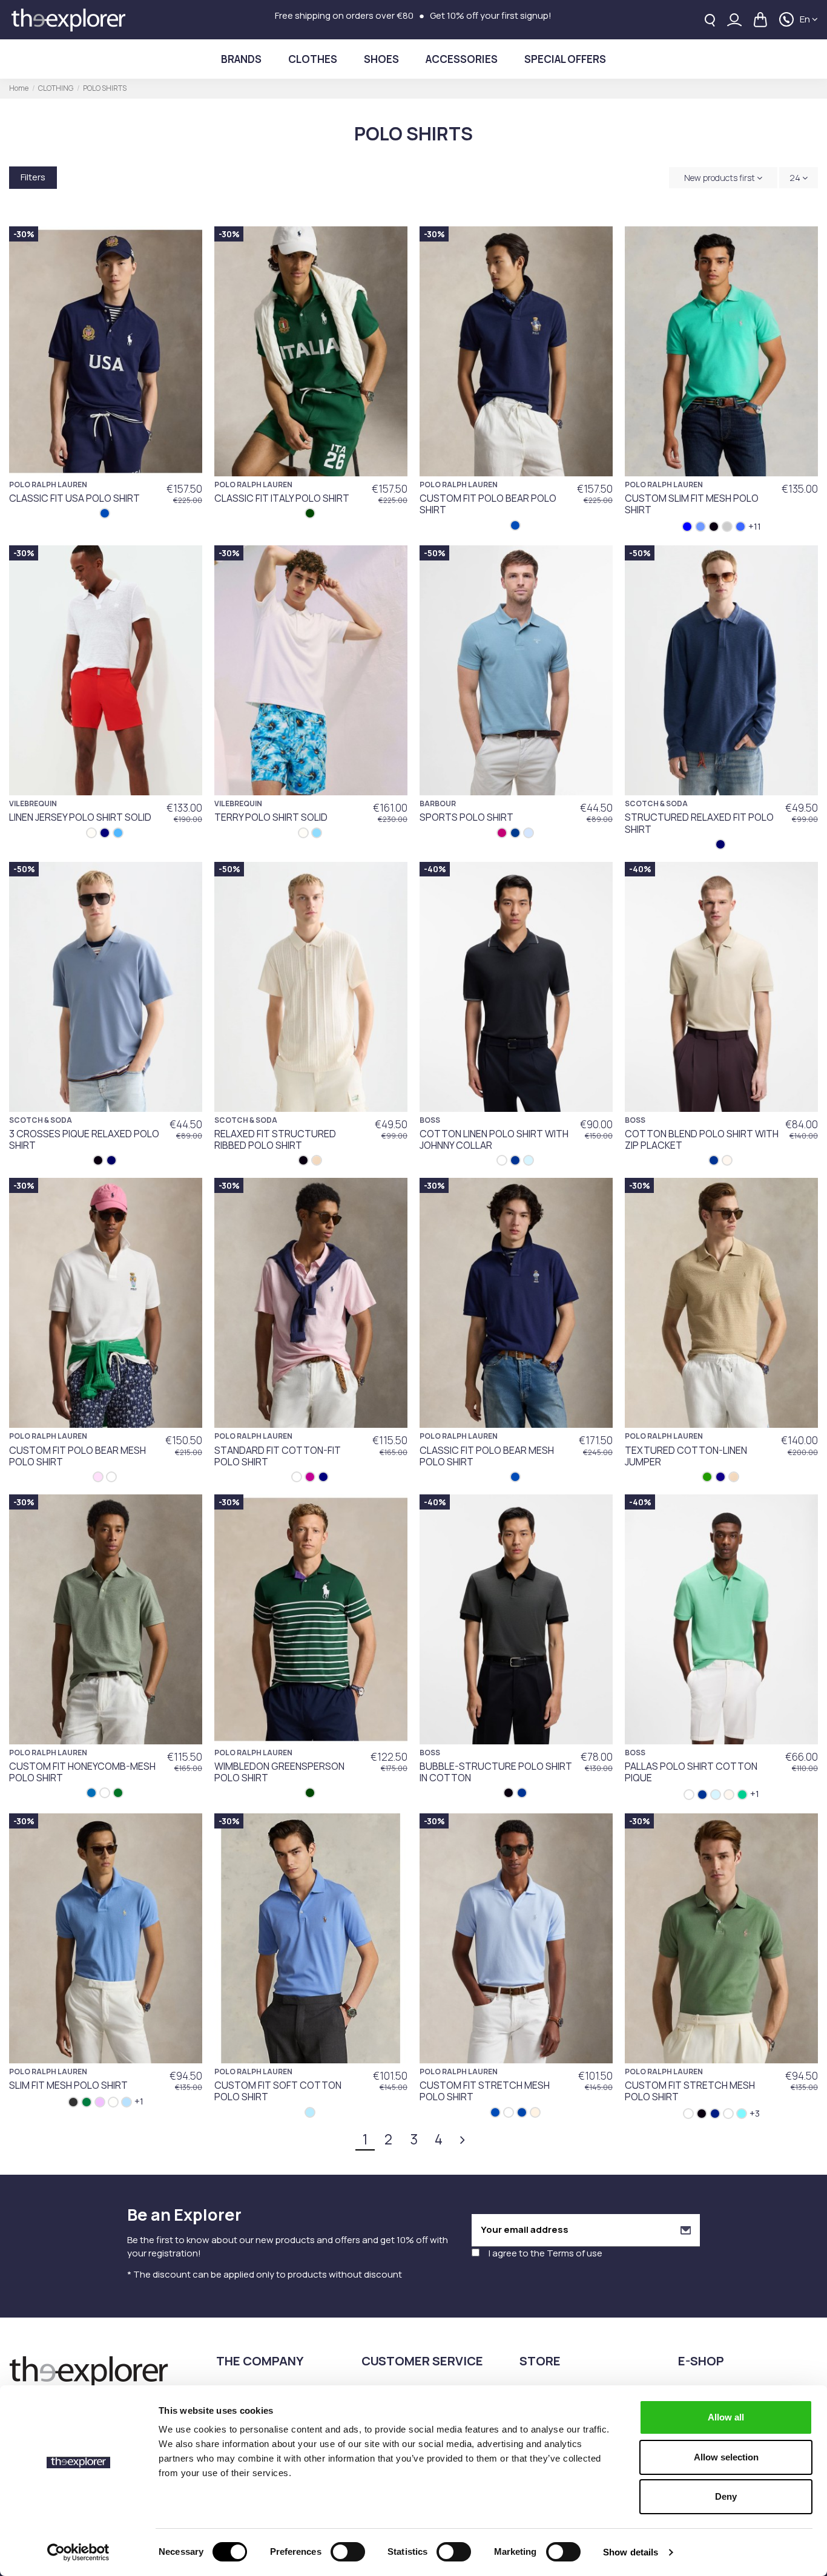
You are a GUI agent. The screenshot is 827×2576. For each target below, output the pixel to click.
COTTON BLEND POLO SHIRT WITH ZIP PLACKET (702, 1139)
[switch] (348, 2552)
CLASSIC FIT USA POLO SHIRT (74, 498)
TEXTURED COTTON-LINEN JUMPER (686, 1456)
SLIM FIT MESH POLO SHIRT (68, 2085)
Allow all (726, 2417)
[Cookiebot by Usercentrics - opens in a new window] (78, 2552)
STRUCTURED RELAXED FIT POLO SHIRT (699, 823)
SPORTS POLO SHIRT (466, 817)
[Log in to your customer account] (734, 20)
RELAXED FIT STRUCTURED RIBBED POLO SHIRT (275, 1139)
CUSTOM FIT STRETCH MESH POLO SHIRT (485, 2091)
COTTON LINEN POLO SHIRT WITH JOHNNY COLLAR (494, 1139)
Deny (726, 2496)
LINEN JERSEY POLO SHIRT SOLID (80, 817)
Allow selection (726, 2457)
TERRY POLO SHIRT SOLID (271, 817)
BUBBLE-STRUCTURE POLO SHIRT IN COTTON (496, 1772)
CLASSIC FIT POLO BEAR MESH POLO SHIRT (487, 1456)
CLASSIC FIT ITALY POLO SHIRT (282, 498)
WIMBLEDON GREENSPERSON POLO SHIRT (279, 1772)
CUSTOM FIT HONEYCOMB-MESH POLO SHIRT (82, 1772)
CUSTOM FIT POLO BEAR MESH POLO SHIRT (77, 1456)
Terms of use (575, 2253)
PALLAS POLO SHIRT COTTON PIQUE (691, 1772)
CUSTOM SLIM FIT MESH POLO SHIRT (692, 504)
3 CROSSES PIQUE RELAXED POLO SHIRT (84, 1139)
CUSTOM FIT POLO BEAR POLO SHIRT (488, 504)
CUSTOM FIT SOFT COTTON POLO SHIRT (278, 2091)
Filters (33, 177)
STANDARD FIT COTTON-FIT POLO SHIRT (278, 1456)
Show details (631, 2552)
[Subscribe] (686, 2230)
